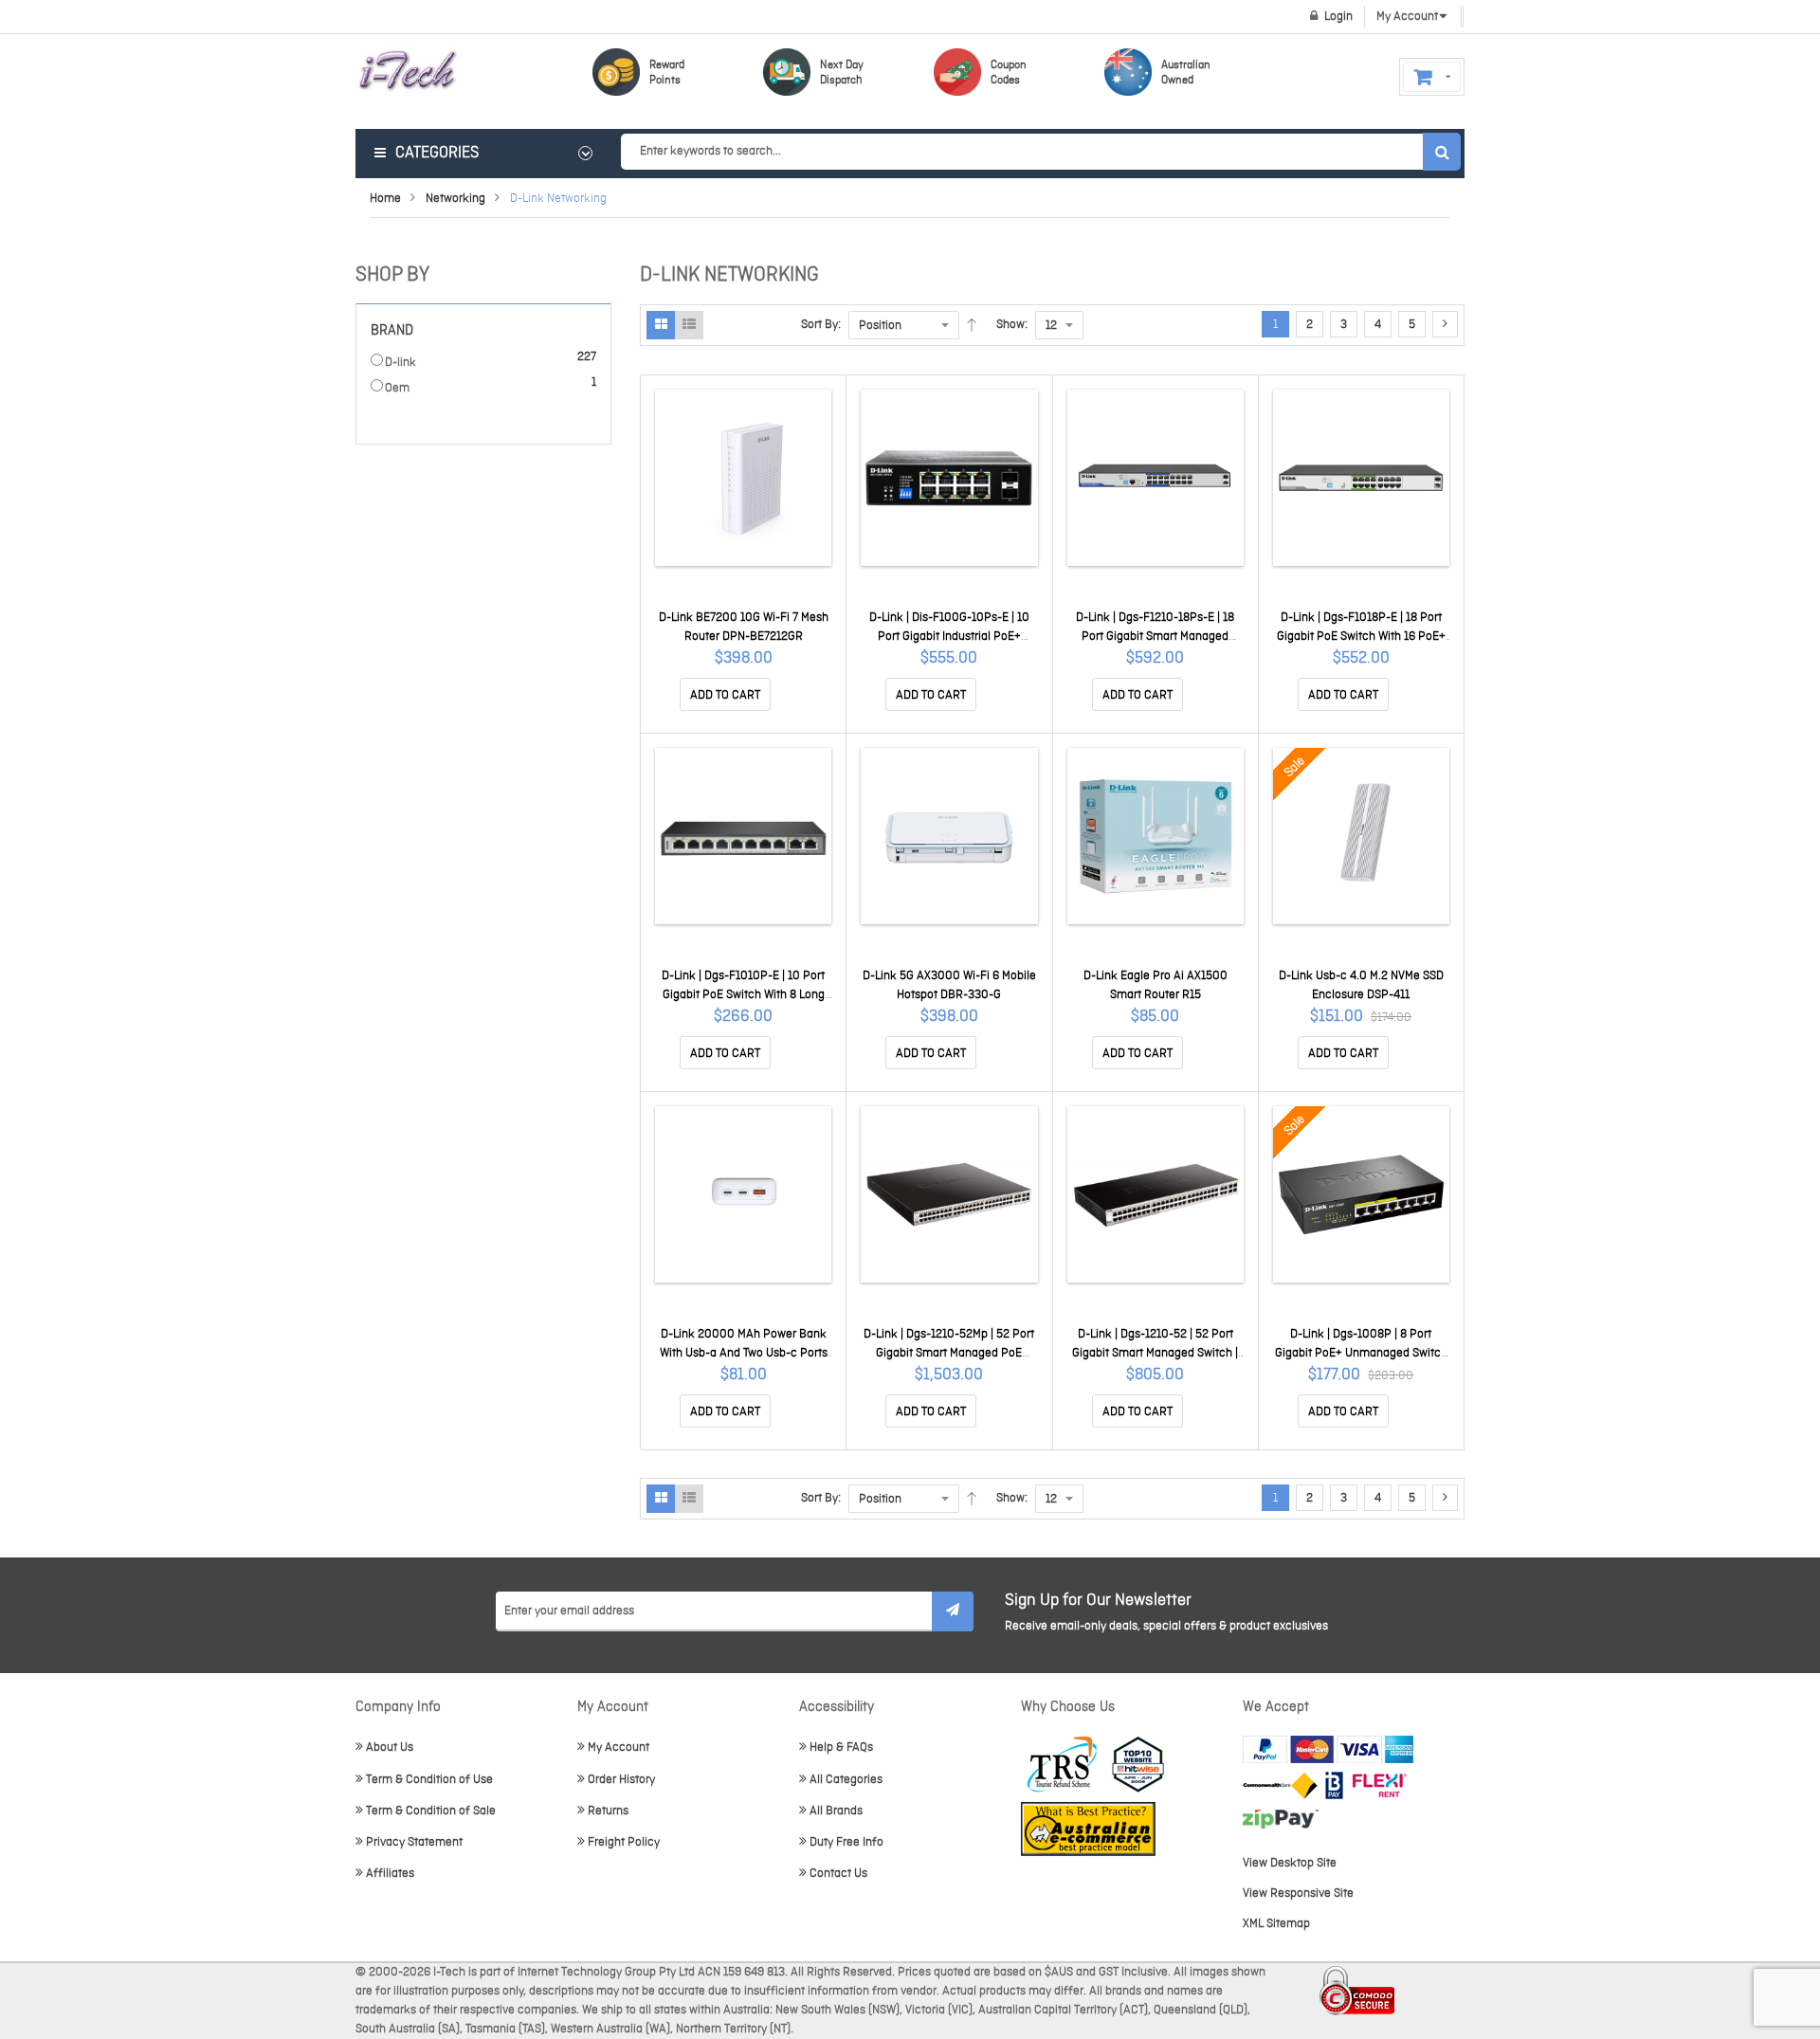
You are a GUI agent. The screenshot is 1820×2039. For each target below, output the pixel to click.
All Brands (836, 1811)
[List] (689, 325)
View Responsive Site (1298, 1893)
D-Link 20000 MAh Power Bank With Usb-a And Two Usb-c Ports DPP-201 (744, 1353)
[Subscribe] (953, 1611)
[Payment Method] (1280, 1785)
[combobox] (1040, 152)
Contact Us (838, 1874)
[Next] (1445, 324)
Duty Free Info (846, 1842)
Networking (455, 199)
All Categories (846, 1780)
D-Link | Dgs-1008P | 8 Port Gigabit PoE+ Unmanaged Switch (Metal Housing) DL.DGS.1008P (1361, 1353)
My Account (619, 1748)
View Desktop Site (1290, 1863)
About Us (390, 1748)
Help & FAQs (841, 1748)
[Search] (1442, 152)
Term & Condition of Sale (431, 1811)
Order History (621, 1780)
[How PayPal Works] (1328, 1749)
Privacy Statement (414, 1842)
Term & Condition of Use (429, 1780)
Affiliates (390, 1874)
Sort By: (821, 325)
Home (385, 199)
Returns (608, 1811)
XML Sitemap (1276, 1924)
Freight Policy (624, 1842)
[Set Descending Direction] (972, 325)
